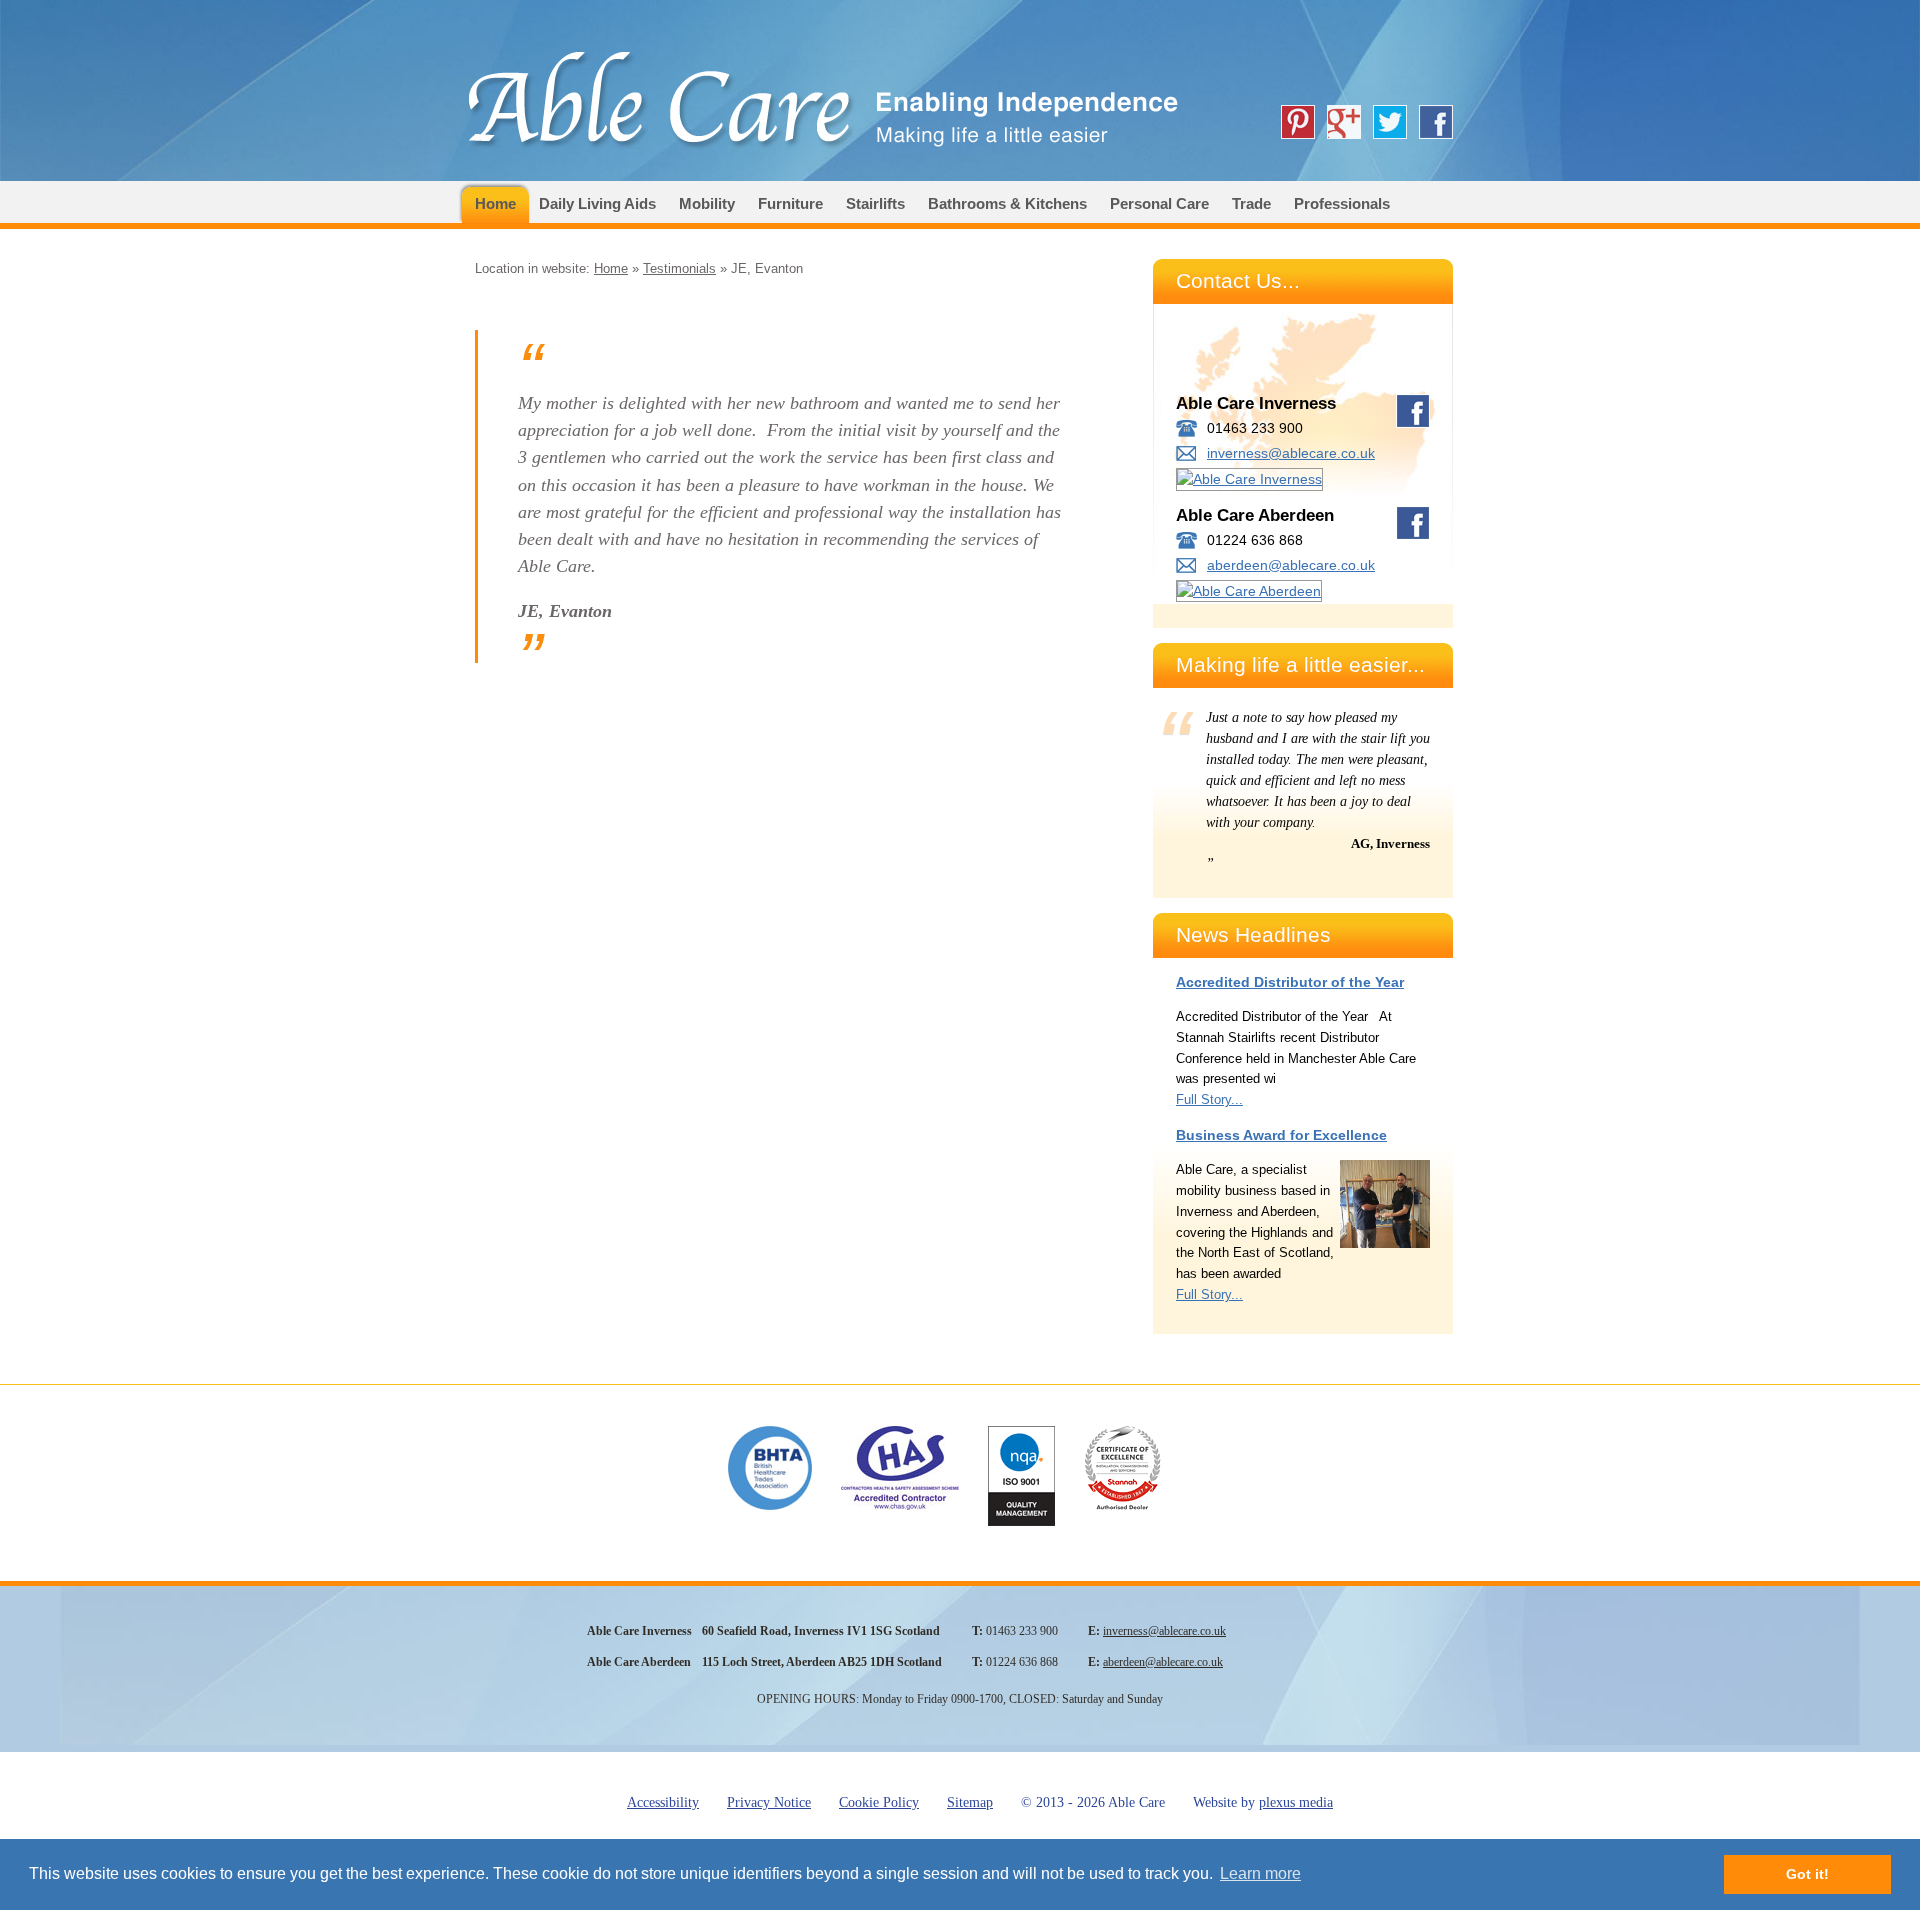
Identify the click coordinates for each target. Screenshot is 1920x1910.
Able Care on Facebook (1436, 122)
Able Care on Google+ (1344, 122)
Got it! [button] (1807, 1874)
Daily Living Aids (597, 203)
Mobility (707, 203)
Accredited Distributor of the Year (1290, 982)
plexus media (1296, 1802)
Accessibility (663, 1802)
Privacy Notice (769, 1802)
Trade (1251, 203)
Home (495, 203)
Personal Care (1159, 203)
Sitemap (970, 1802)
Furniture (790, 203)
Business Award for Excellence (1281, 1135)
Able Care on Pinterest (1298, 122)
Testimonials (679, 268)
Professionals (1342, 203)
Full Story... (1209, 1100)
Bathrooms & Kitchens (1007, 203)
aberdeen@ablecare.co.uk (1291, 565)
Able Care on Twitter (1390, 122)
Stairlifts (875, 203)
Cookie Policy (879, 1802)
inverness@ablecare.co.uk (1291, 453)
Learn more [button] (1260, 1873)
